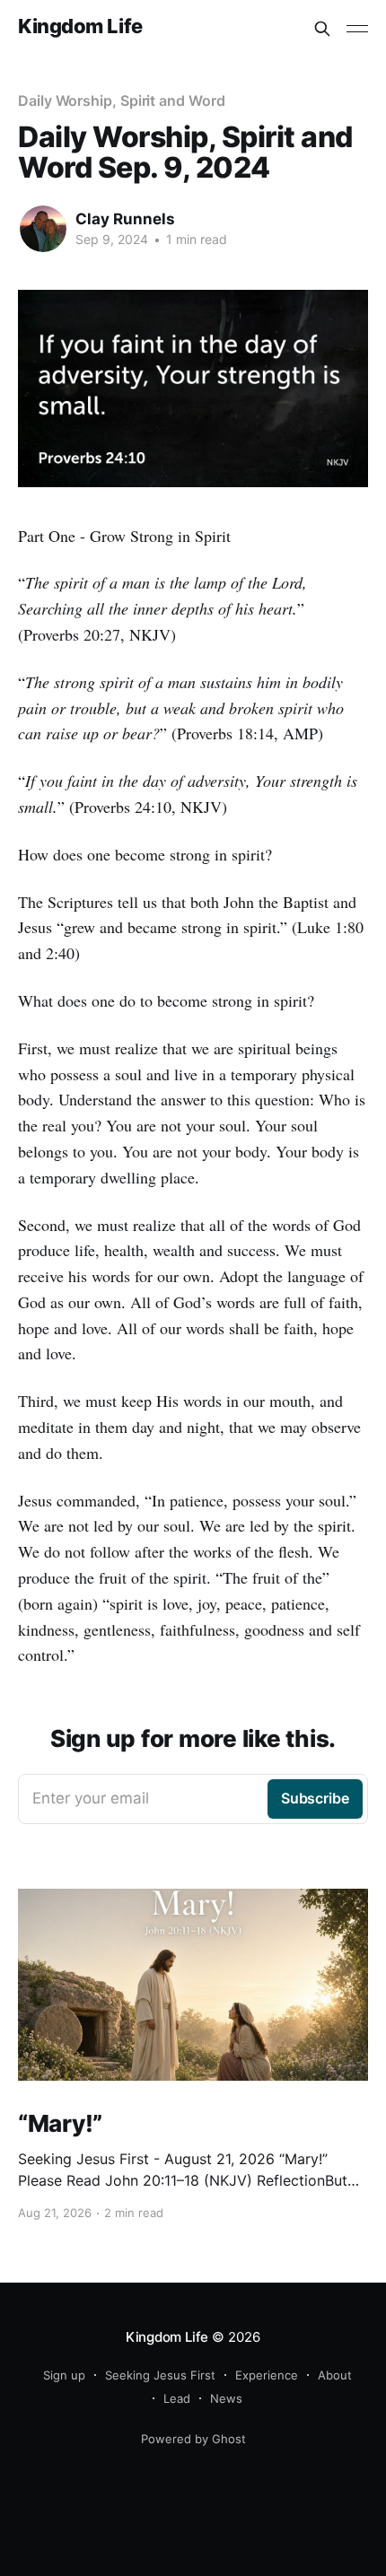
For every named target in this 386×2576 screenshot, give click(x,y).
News (226, 2398)
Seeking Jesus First (160, 2375)
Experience (267, 2375)
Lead (177, 2398)
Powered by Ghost (193, 2439)
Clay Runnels (125, 219)
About (335, 2375)
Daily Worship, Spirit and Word (122, 100)
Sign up (64, 2375)
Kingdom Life (80, 26)
